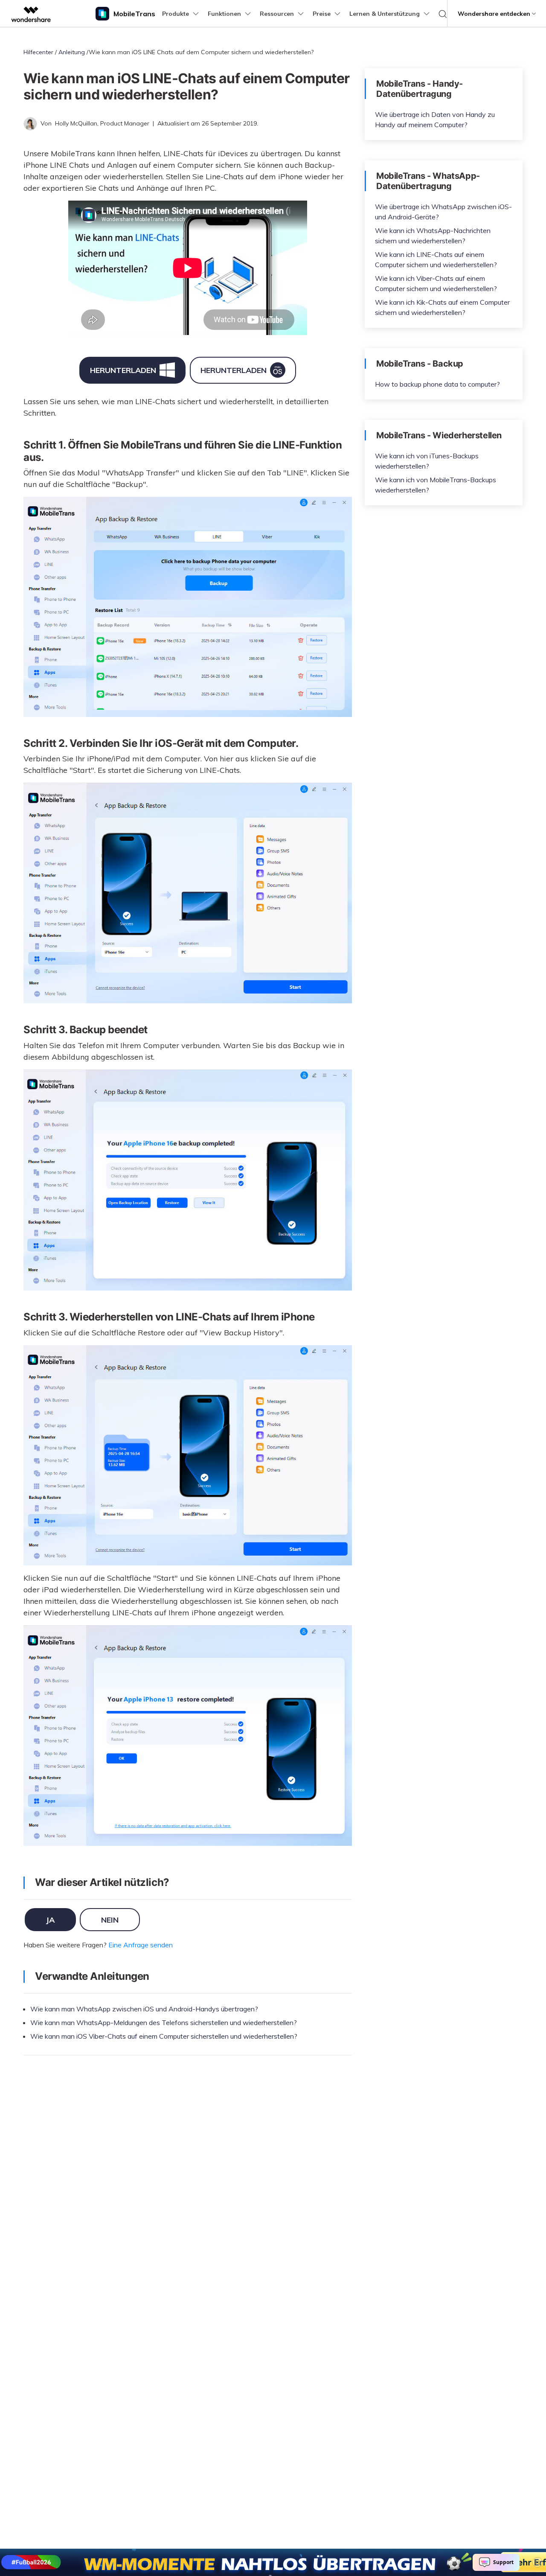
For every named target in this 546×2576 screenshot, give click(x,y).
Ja (50, 1920)
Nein (110, 1920)
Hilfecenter (38, 52)
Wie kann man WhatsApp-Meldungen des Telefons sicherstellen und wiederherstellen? (164, 2022)
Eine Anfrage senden (141, 1945)
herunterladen (123, 370)
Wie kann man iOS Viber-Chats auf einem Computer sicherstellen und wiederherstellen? (164, 2036)
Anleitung (72, 52)
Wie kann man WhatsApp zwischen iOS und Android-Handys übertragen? (144, 2009)
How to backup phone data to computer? (437, 384)
